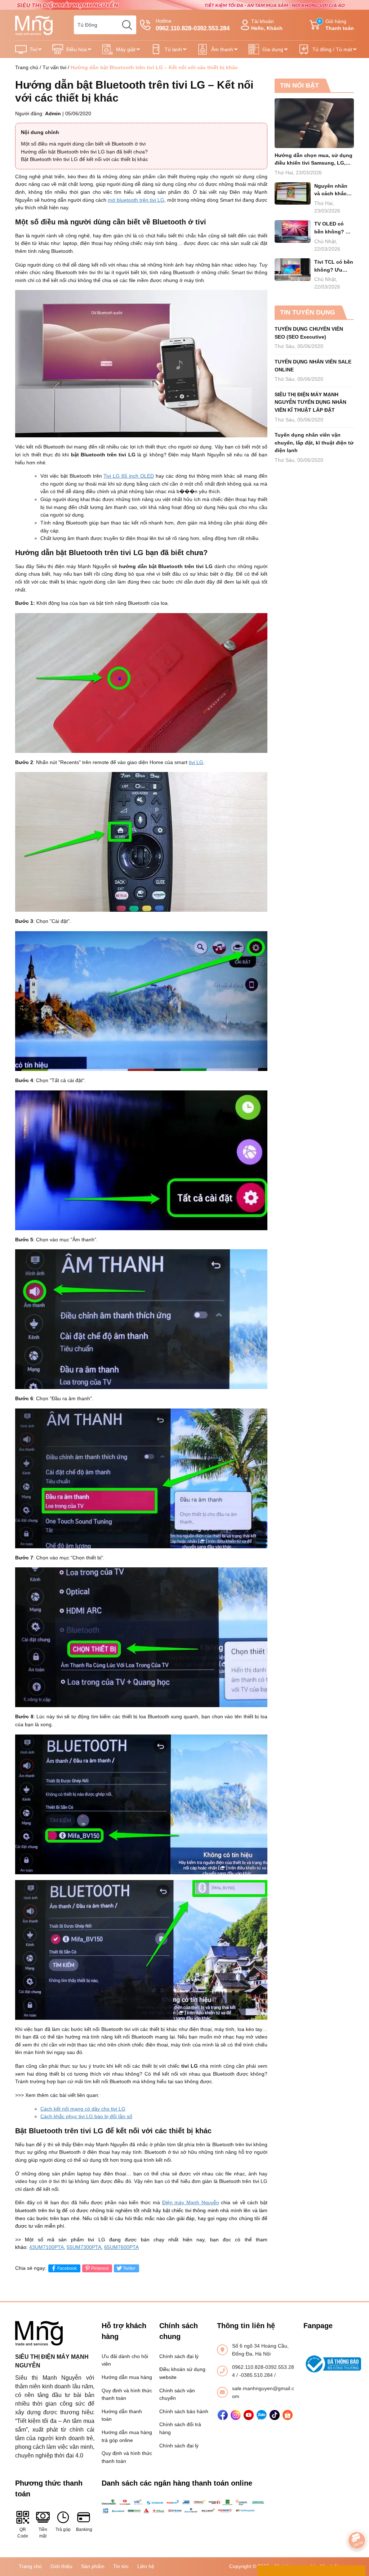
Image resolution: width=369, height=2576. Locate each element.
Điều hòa (77, 49)
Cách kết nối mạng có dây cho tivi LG (83, 2109)
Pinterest (100, 2268)
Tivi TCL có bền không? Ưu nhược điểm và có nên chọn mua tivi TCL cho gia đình (334, 266)
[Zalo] (262, 2415)
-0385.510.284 (257, 2375)
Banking (84, 2530)
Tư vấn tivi (54, 67)
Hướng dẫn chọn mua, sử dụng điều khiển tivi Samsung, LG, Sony (314, 160)
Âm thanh (222, 49)
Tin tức (121, 2566)
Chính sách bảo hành (184, 2411)
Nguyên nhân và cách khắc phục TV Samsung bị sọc (334, 190)
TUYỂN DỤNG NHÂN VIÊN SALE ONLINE (313, 366)
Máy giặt (126, 49)
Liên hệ (146, 2566)
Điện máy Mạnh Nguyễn (191, 2202)
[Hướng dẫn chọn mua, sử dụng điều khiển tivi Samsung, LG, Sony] (314, 123)
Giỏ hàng (336, 25)
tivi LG (196, 762)
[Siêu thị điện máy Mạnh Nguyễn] (184, 4)
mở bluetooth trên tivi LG (136, 200)
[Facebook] (223, 2415)
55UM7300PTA (84, 2247)
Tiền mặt (43, 2533)
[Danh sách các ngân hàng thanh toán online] (184, 2506)
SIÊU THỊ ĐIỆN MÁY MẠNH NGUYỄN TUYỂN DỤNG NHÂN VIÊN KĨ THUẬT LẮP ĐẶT (310, 402)
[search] (127, 25)
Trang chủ (27, 67)
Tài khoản (267, 25)
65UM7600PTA (121, 2247)
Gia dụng (273, 49)
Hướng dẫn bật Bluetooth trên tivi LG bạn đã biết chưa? (84, 152)
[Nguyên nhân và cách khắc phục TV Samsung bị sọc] (293, 194)
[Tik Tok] (275, 2415)
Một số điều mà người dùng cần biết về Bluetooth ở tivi (83, 144)
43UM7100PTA (46, 2247)
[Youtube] (249, 2415)
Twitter (129, 2268)
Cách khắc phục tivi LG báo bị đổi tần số (86, 2116)
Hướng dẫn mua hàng (127, 2377)
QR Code (23, 2533)
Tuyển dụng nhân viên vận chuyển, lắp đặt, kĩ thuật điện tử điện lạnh (314, 443)
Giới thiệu (61, 2566)
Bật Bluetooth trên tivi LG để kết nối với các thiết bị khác (85, 159)
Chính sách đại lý (179, 2356)
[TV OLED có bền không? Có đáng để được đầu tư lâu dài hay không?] (293, 231)
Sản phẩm (93, 2566)
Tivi (33, 49)
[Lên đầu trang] (357, 2520)
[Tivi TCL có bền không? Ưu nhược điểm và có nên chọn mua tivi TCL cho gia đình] (293, 270)
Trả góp (63, 2530)
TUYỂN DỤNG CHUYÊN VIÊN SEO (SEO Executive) (309, 333)
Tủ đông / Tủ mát (332, 49)
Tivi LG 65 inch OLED (129, 476)
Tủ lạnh (173, 49)
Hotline (193, 25)
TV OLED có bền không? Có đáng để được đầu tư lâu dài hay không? (333, 228)
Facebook (67, 2268)
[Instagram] (236, 2415)
